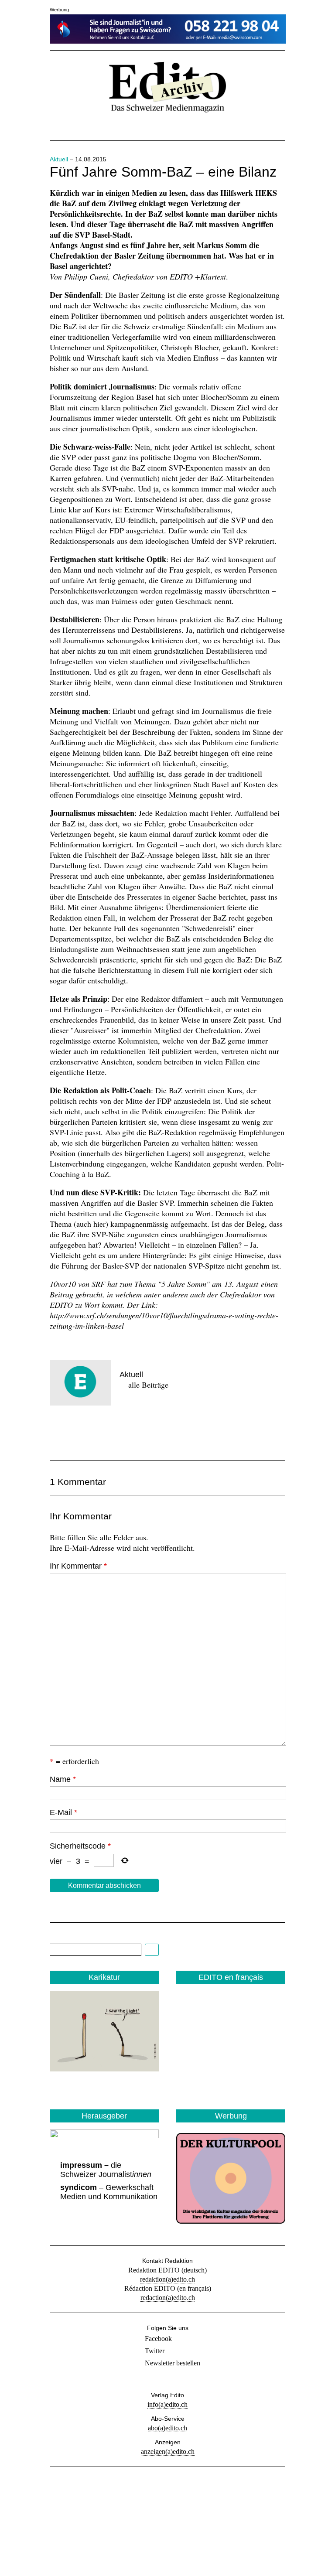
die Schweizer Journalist (106, 2170)
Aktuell (59, 159)
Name (63, 1779)
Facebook (158, 2339)
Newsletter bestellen (173, 2363)
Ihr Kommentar (78, 1566)
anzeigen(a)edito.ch (168, 2451)
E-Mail (63, 1812)
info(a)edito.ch (167, 2404)
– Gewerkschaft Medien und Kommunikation (109, 2192)
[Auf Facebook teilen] (60, 1432)
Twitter (155, 2351)
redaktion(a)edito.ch (167, 2279)
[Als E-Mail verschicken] (120, 1432)
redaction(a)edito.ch (168, 2298)
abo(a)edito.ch (167, 2428)
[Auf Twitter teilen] (90, 1432)
